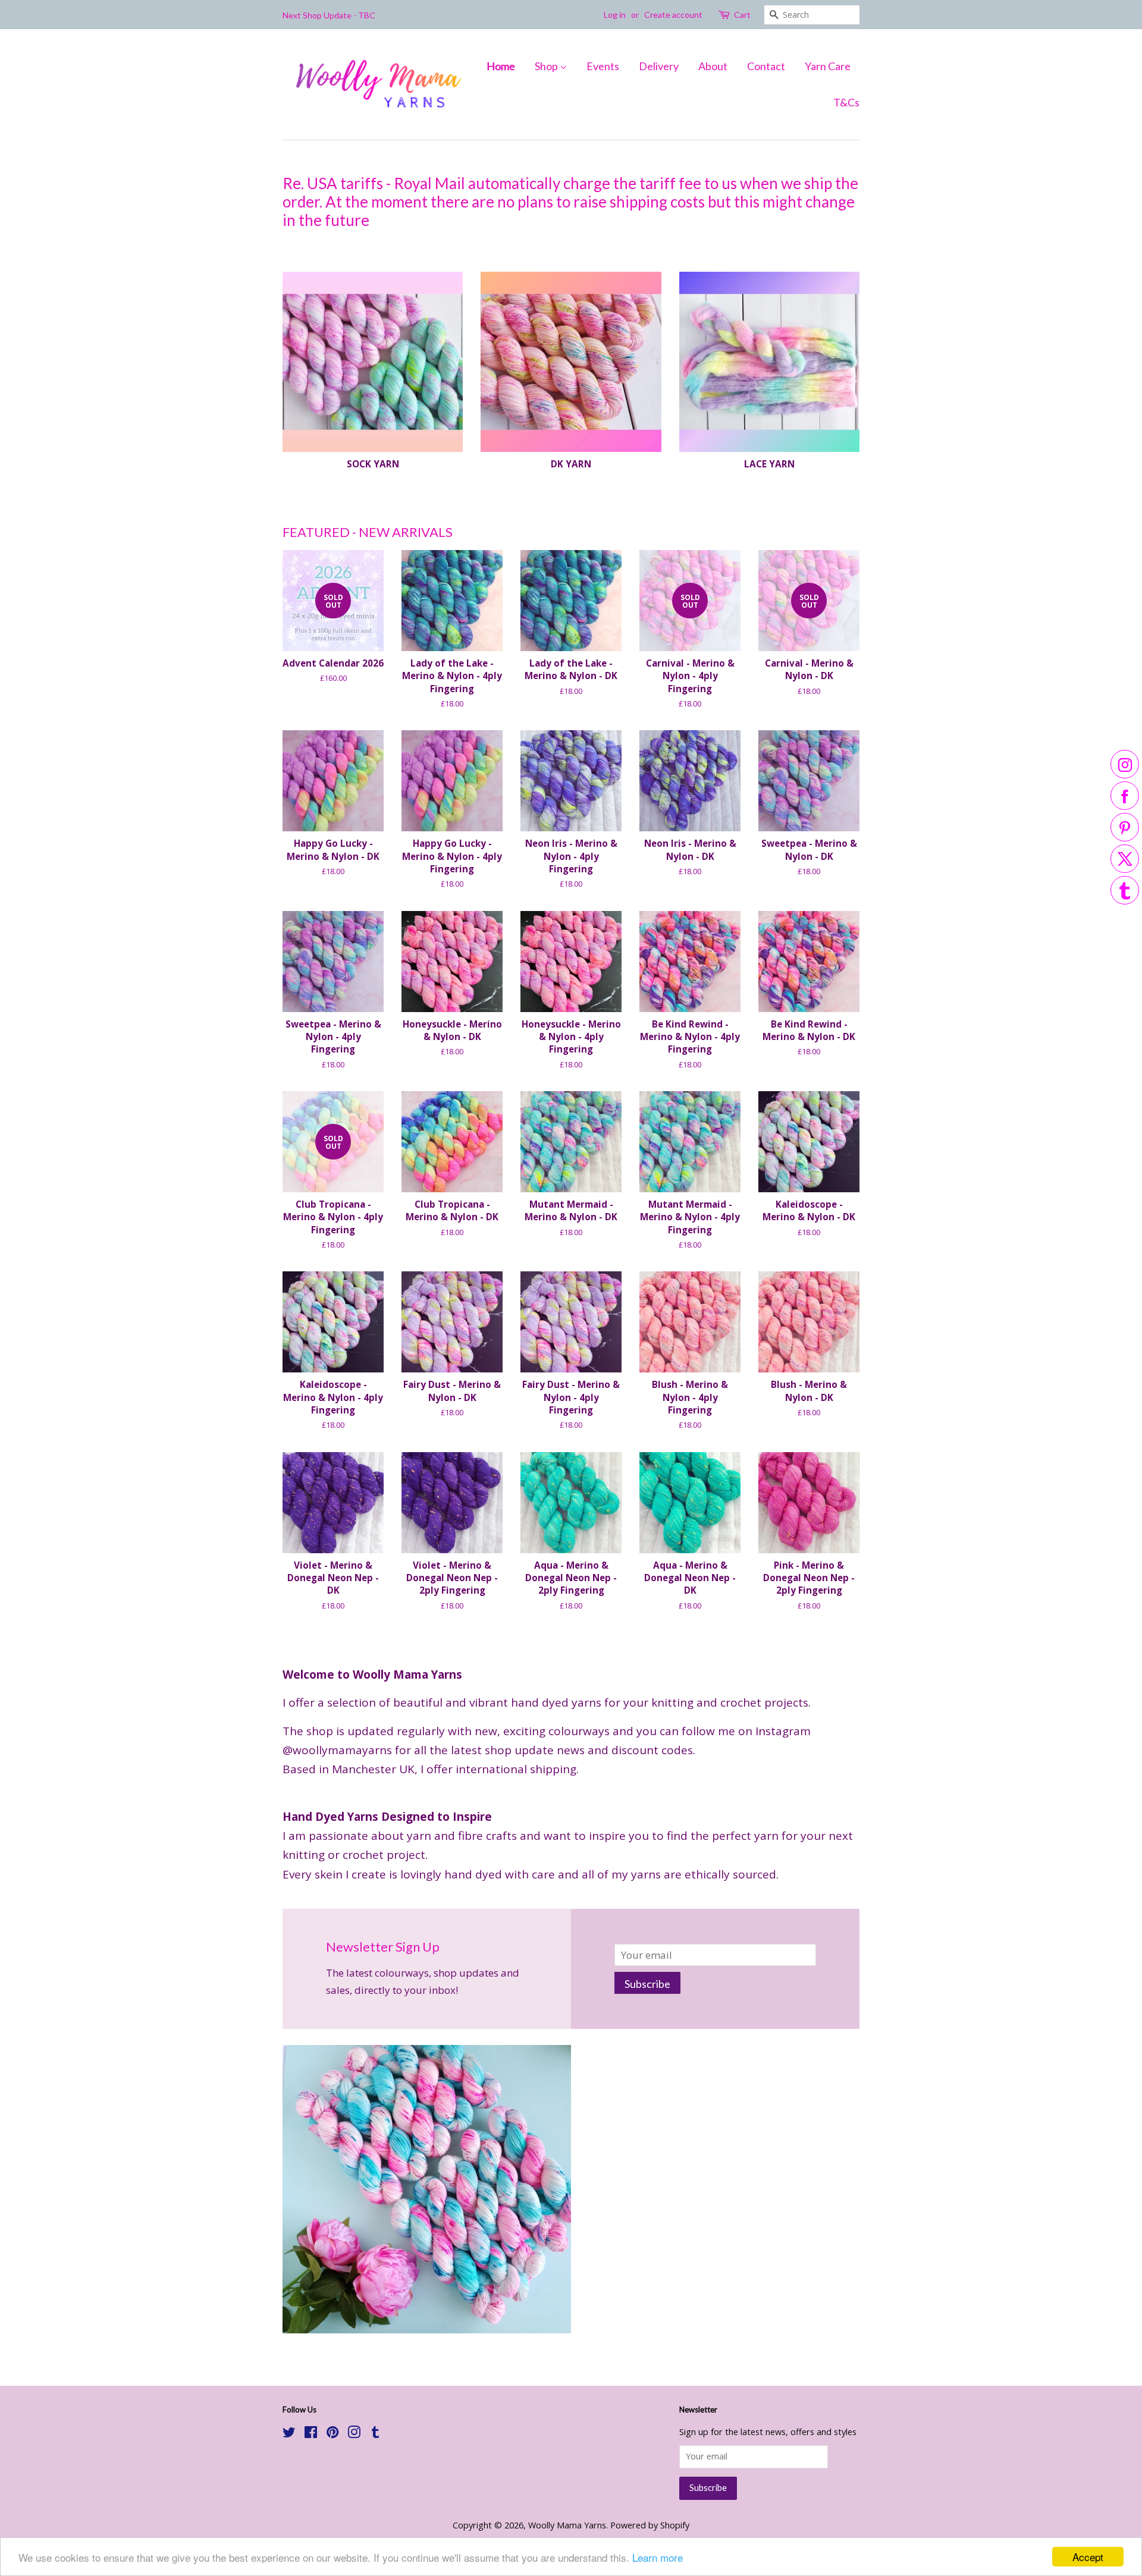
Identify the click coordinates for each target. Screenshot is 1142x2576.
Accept (1088, 2557)
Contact (766, 66)
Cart (742, 15)
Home (501, 66)
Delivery (659, 66)
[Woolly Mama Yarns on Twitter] (289, 2434)
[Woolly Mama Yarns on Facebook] (311, 2434)
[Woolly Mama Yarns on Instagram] (354, 2434)
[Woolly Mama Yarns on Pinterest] (332, 2434)
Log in (615, 15)
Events (603, 66)
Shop (547, 66)
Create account (673, 15)
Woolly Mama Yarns (567, 2525)
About (713, 66)
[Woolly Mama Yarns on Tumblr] (375, 2434)
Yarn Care (828, 66)
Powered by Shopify (650, 2525)
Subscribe (647, 1984)
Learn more (658, 2557)
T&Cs (846, 102)
